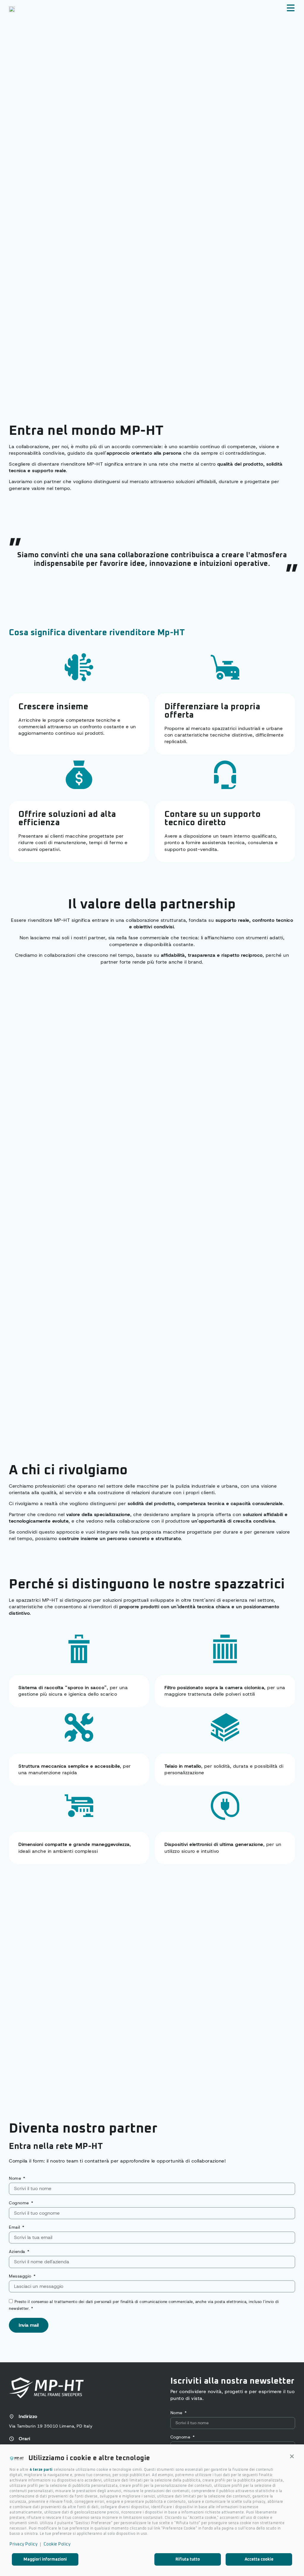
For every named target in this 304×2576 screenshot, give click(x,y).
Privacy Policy (23, 2544)
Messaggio (21, 2276)
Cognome (20, 2203)
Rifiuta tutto (188, 2559)
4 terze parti (41, 2470)
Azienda (18, 2252)
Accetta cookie (259, 2559)
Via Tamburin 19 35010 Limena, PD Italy (51, 2426)
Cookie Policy (57, 2544)
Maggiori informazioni (45, 2559)
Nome (16, 2179)
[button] (292, 2457)
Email (15, 2227)
